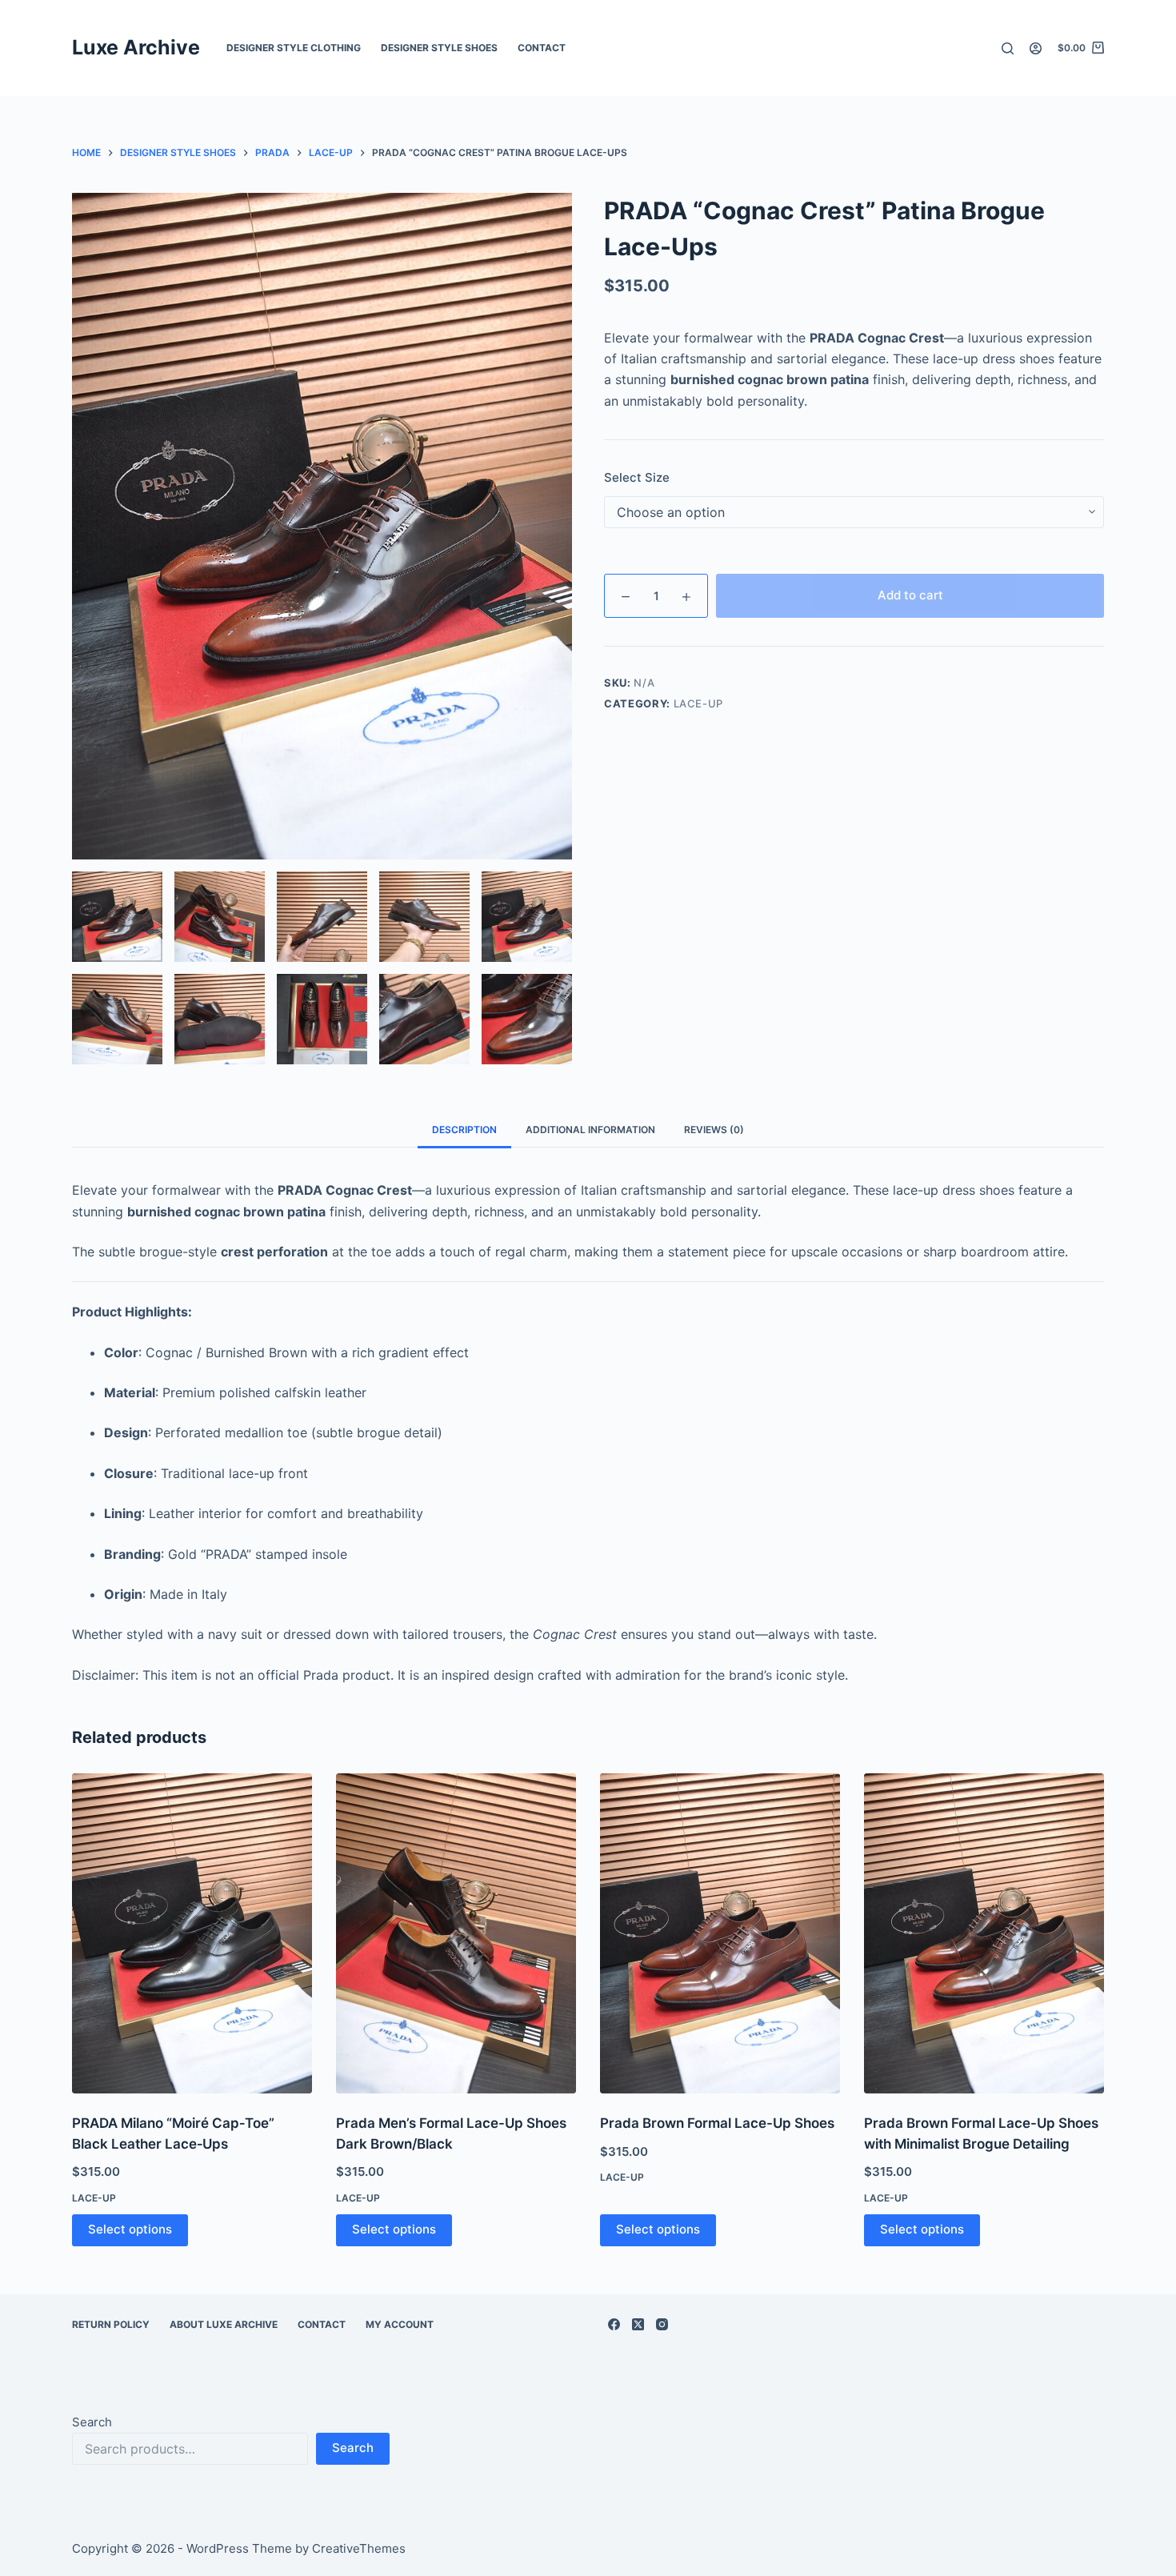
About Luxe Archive (224, 2324)
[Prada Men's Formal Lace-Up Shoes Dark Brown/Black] (456, 1933)
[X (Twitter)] (638, 2324)
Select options (130, 2229)
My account (400, 2324)
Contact (542, 48)
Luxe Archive (136, 47)
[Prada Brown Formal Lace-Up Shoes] (720, 1933)
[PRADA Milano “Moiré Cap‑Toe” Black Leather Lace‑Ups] (192, 1933)
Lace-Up (699, 703)
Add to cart (910, 595)
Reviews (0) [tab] (714, 1130)
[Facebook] (614, 2324)
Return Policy (111, 2324)
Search (92, 2422)
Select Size (637, 477)
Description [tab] (464, 1130)
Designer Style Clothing (294, 48)
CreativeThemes (359, 2548)
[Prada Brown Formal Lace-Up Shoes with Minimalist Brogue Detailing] (984, 1933)
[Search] (1008, 48)
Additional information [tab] (590, 1130)
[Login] (1036, 48)
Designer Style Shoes (439, 48)
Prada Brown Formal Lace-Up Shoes (717, 2123)
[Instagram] (662, 2324)
